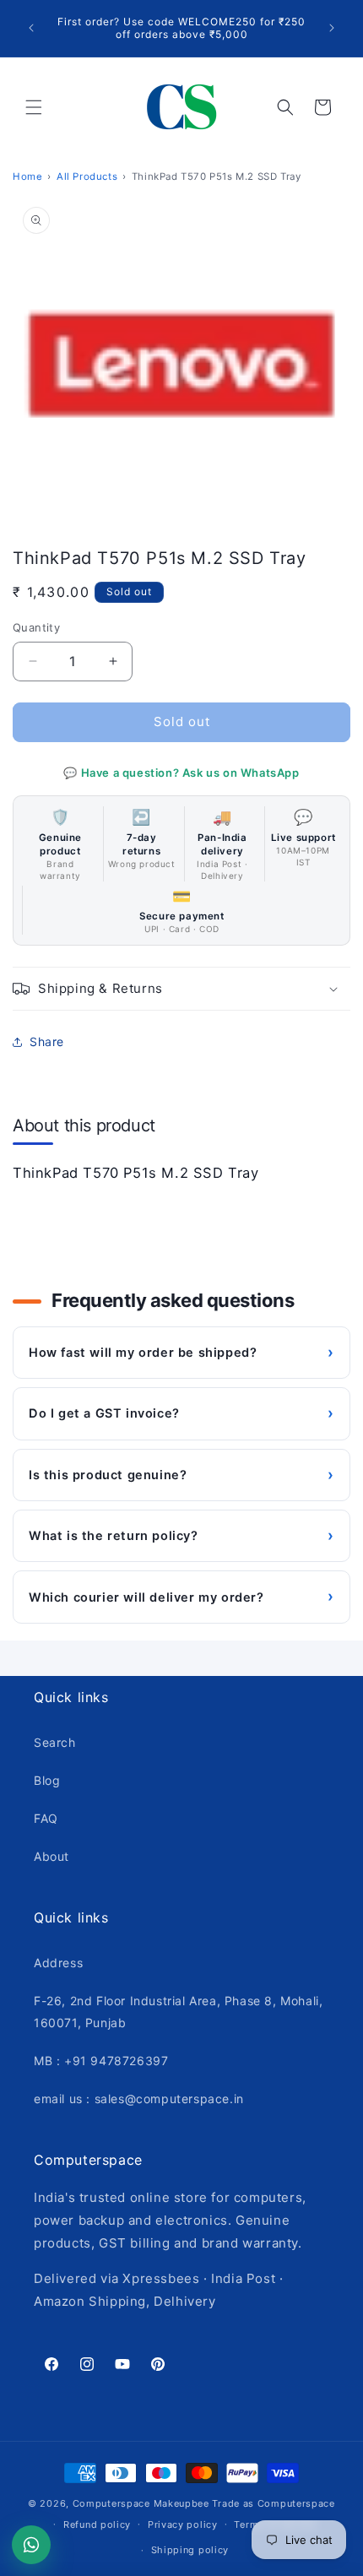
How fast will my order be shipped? (181, 1352)
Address (58, 1963)
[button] (34, 107)
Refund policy (97, 2524)
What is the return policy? (181, 1535)
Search (55, 1742)
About (51, 1856)
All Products (87, 176)
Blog (47, 1780)
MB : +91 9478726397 (101, 2061)
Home (27, 176)
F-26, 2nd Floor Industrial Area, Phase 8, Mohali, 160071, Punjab (178, 2011)
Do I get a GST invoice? (181, 1413)
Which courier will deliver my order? (181, 1596)
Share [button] (47, 1041)
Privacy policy (183, 2524)
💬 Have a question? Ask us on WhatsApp (181, 773)
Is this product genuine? (181, 1475)
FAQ (46, 1818)
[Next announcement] (332, 28)
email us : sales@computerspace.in (139, 2099)
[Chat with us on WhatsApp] (31, 2545)
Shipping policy (190, 2550)
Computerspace (111, 2503)
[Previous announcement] (31, 28)
